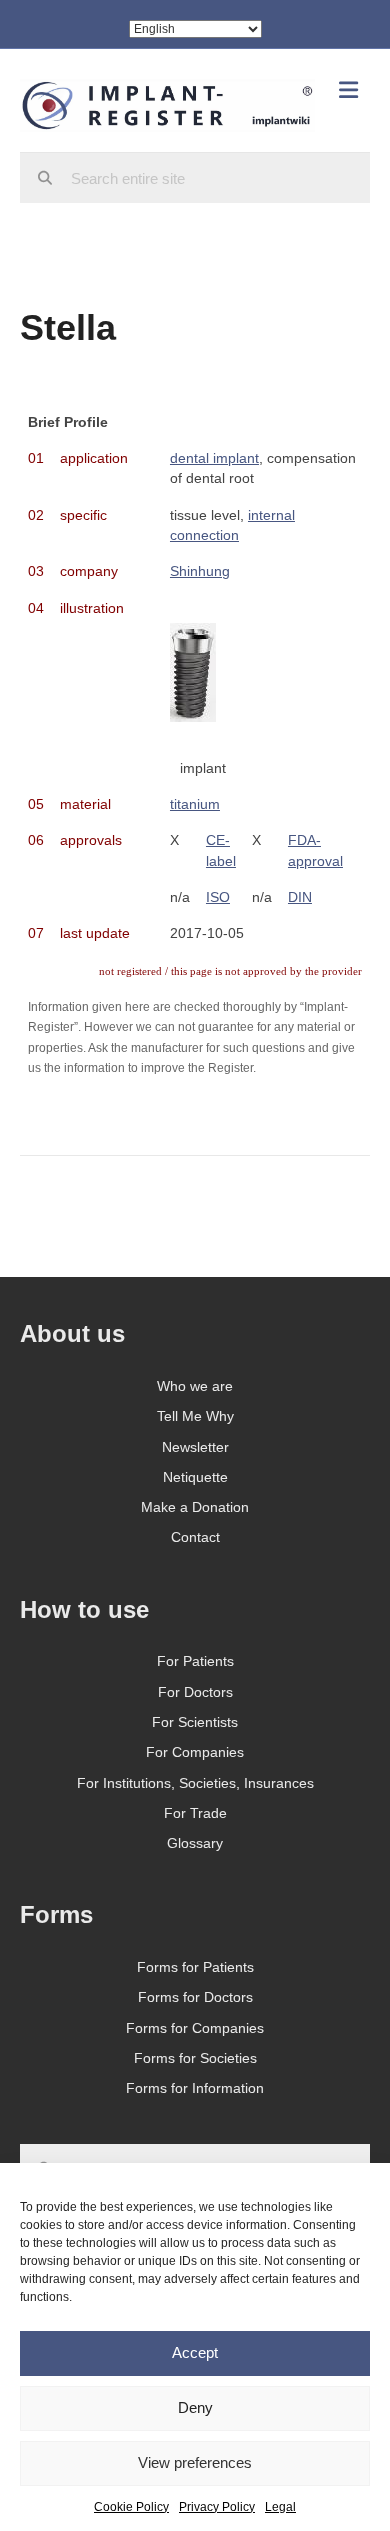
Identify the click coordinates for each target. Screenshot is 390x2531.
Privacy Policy (217, 2507)
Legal (280, 2507)
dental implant (214, 458)
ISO (218, 897)
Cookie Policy (131, 2507)
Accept (195, 2352)
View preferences (195, 2462)
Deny (195, 2407)
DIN (300, 897)
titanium (195, 804)
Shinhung (200, 571)
